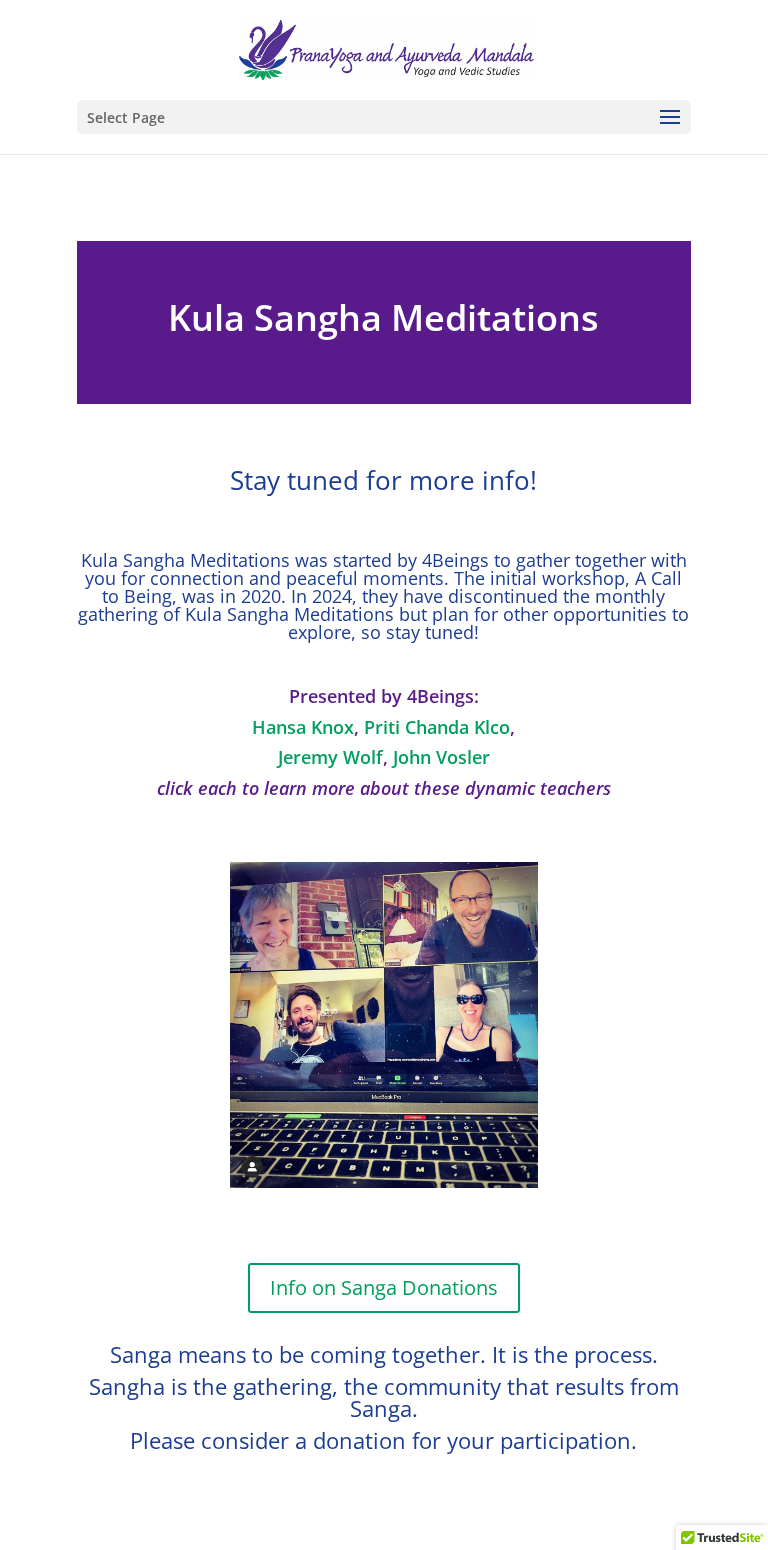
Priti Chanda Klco (437, 727)
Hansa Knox (303, 727)
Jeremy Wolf (330, 757)
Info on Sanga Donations (384, 1287)
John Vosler (441, 757)
